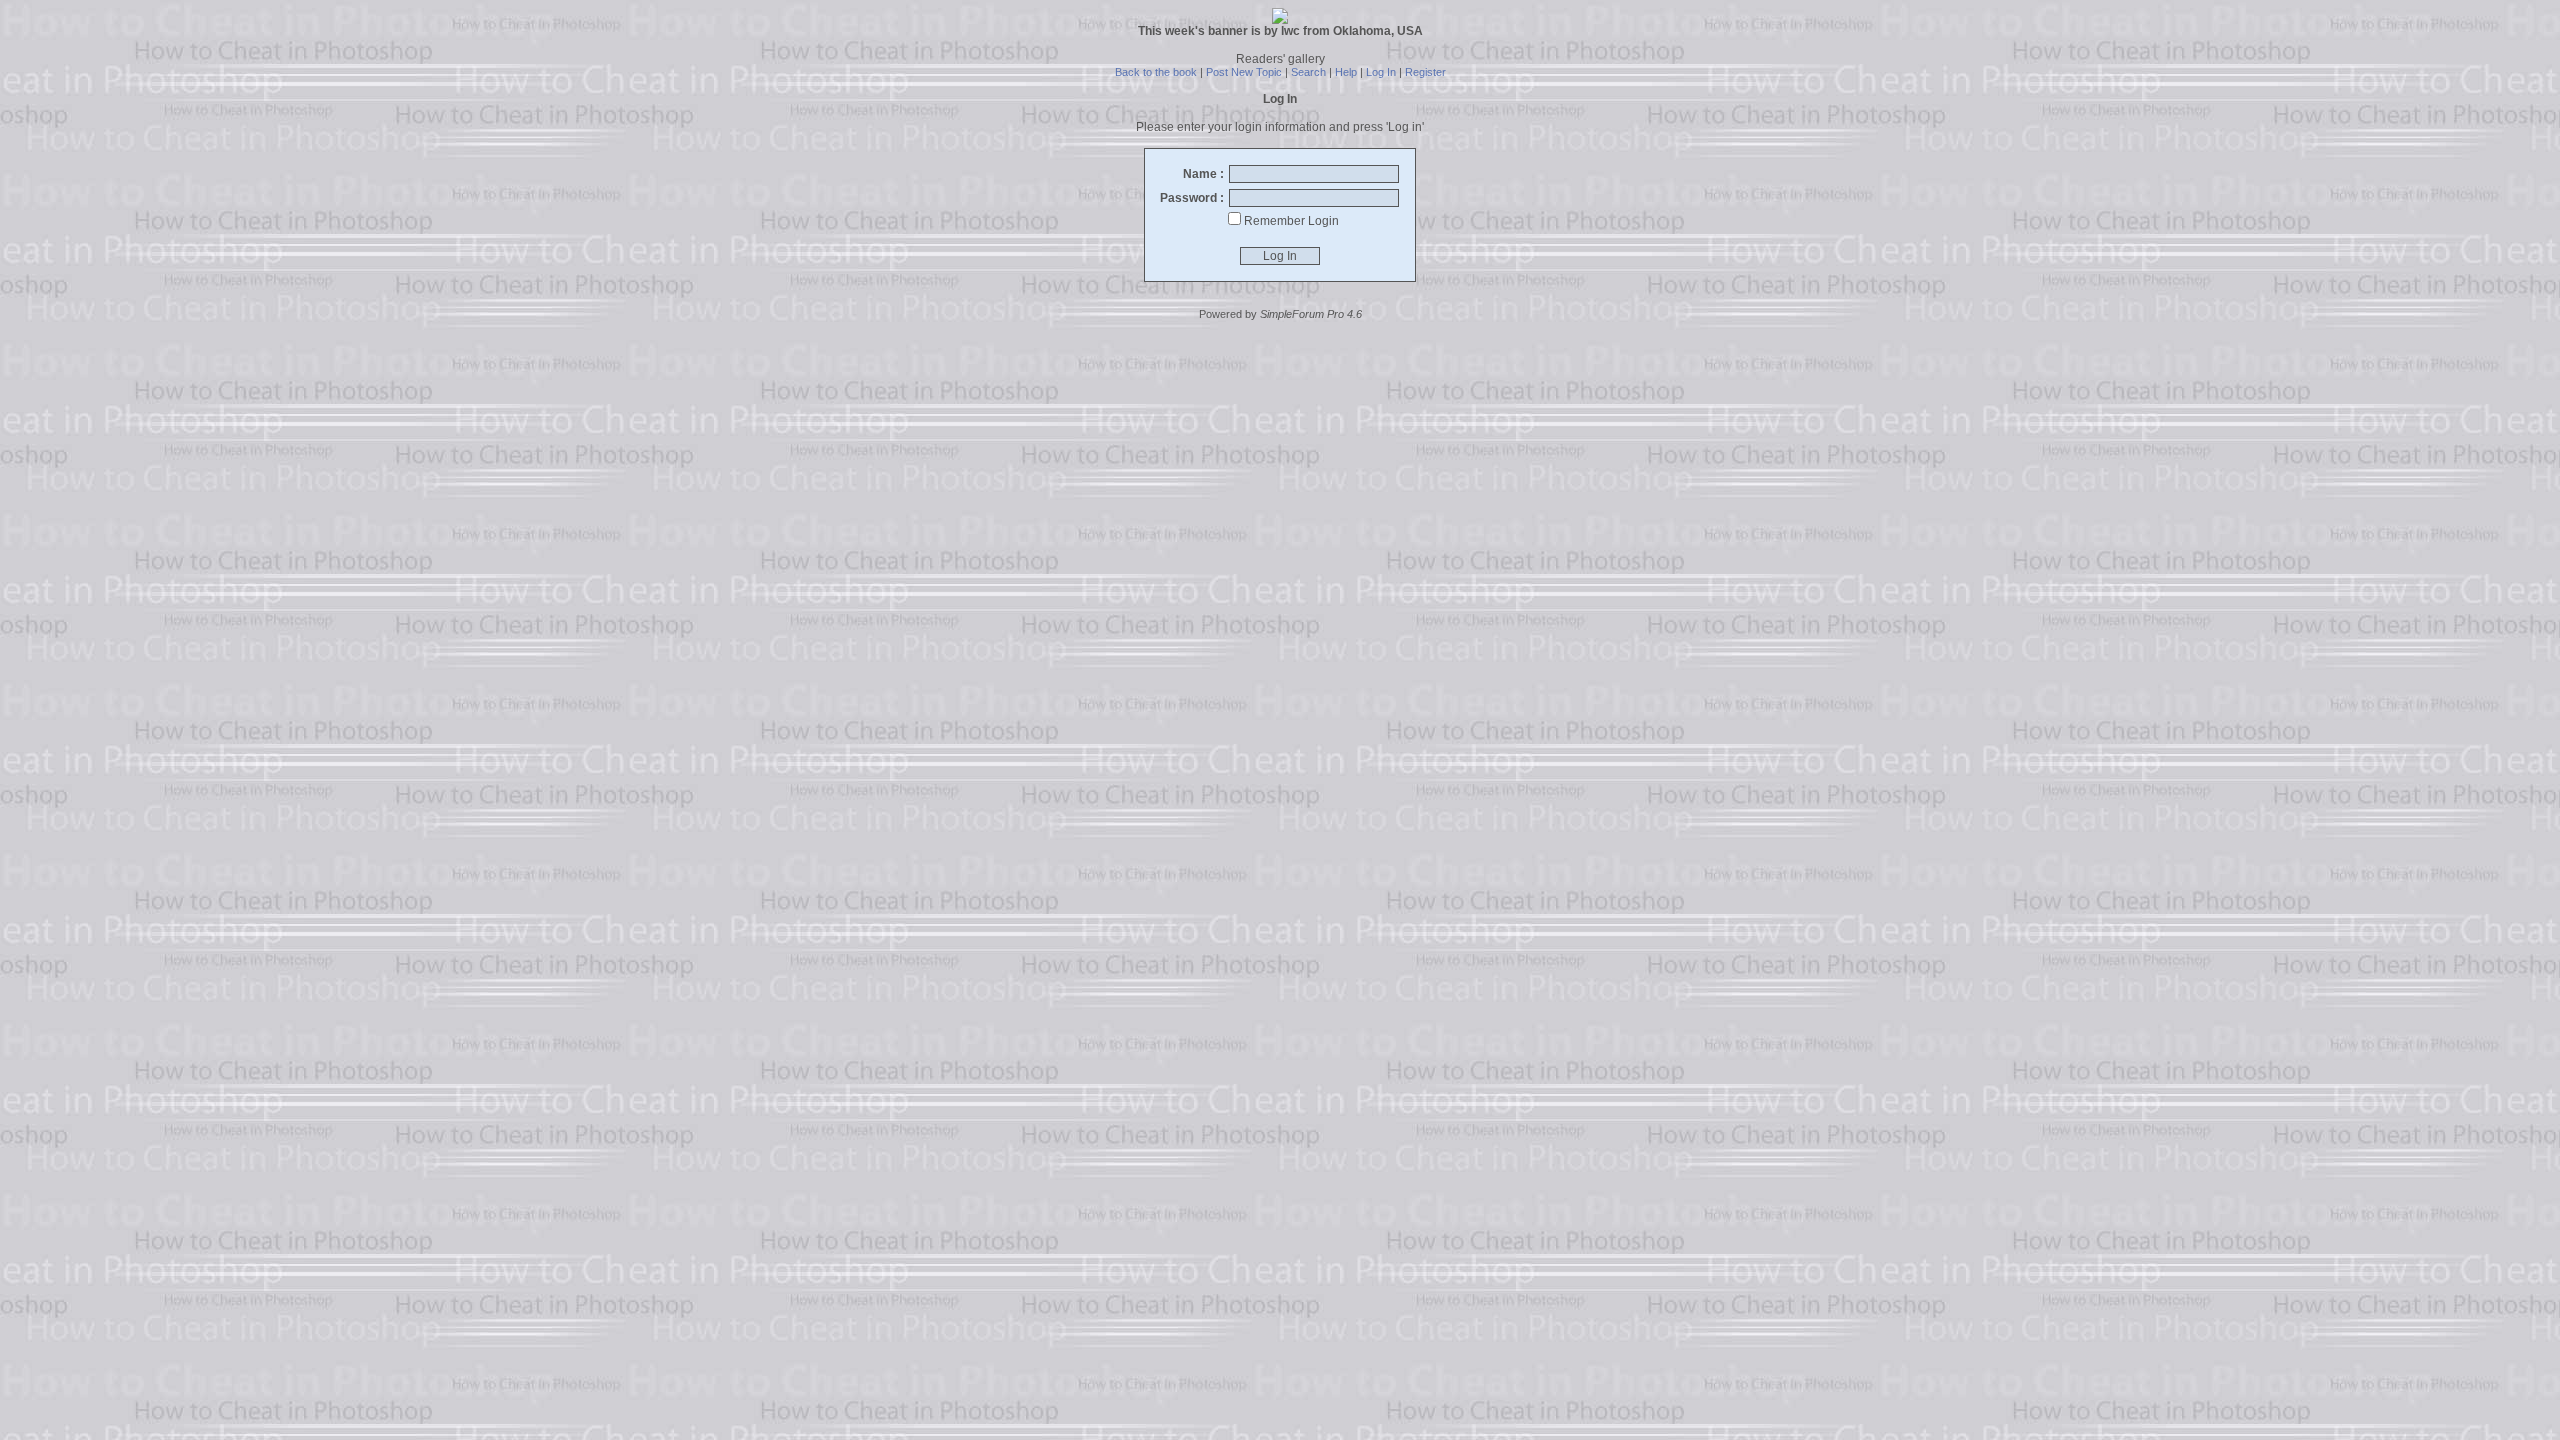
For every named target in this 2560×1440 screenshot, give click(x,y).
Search (1308, 72)
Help (1346, 72)
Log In (1381, 72)
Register (1425, 72)
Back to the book (1156, 72)
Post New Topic (1244, 72)
